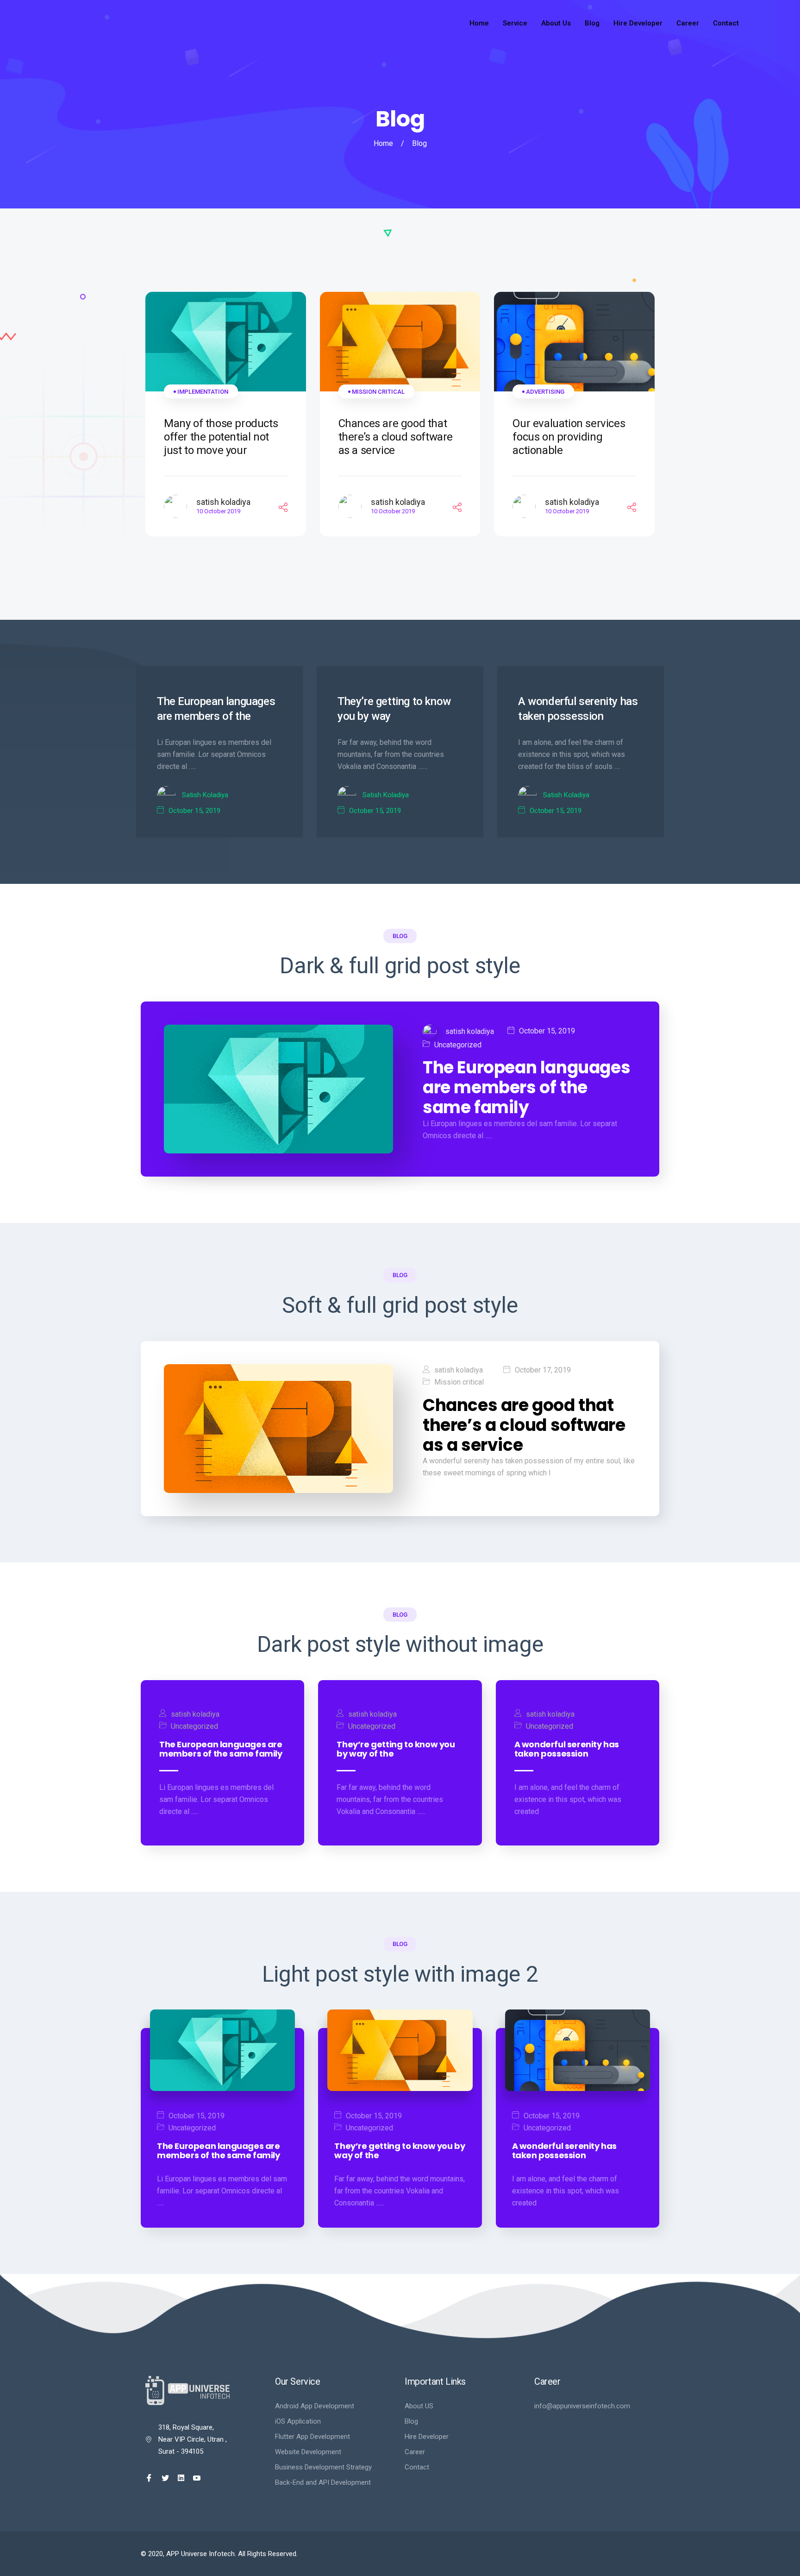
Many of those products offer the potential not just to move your (221, 437)
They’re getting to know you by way (394, 709)
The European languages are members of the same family (526, 1088)
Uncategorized (458, 1045)
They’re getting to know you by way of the (396, 1749)
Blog (592, 23)
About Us (556, 23)
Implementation (203, 392)
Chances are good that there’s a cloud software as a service (396, 437)
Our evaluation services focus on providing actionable (569, 437)
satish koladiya (223, 502)
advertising (545, 392)
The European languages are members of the (216, 709)
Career (688, 23)
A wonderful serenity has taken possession (578, 709)
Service (515, 23)
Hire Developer (638, 23)
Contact (726, 23)
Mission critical (378, 392)
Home (479, 23)
